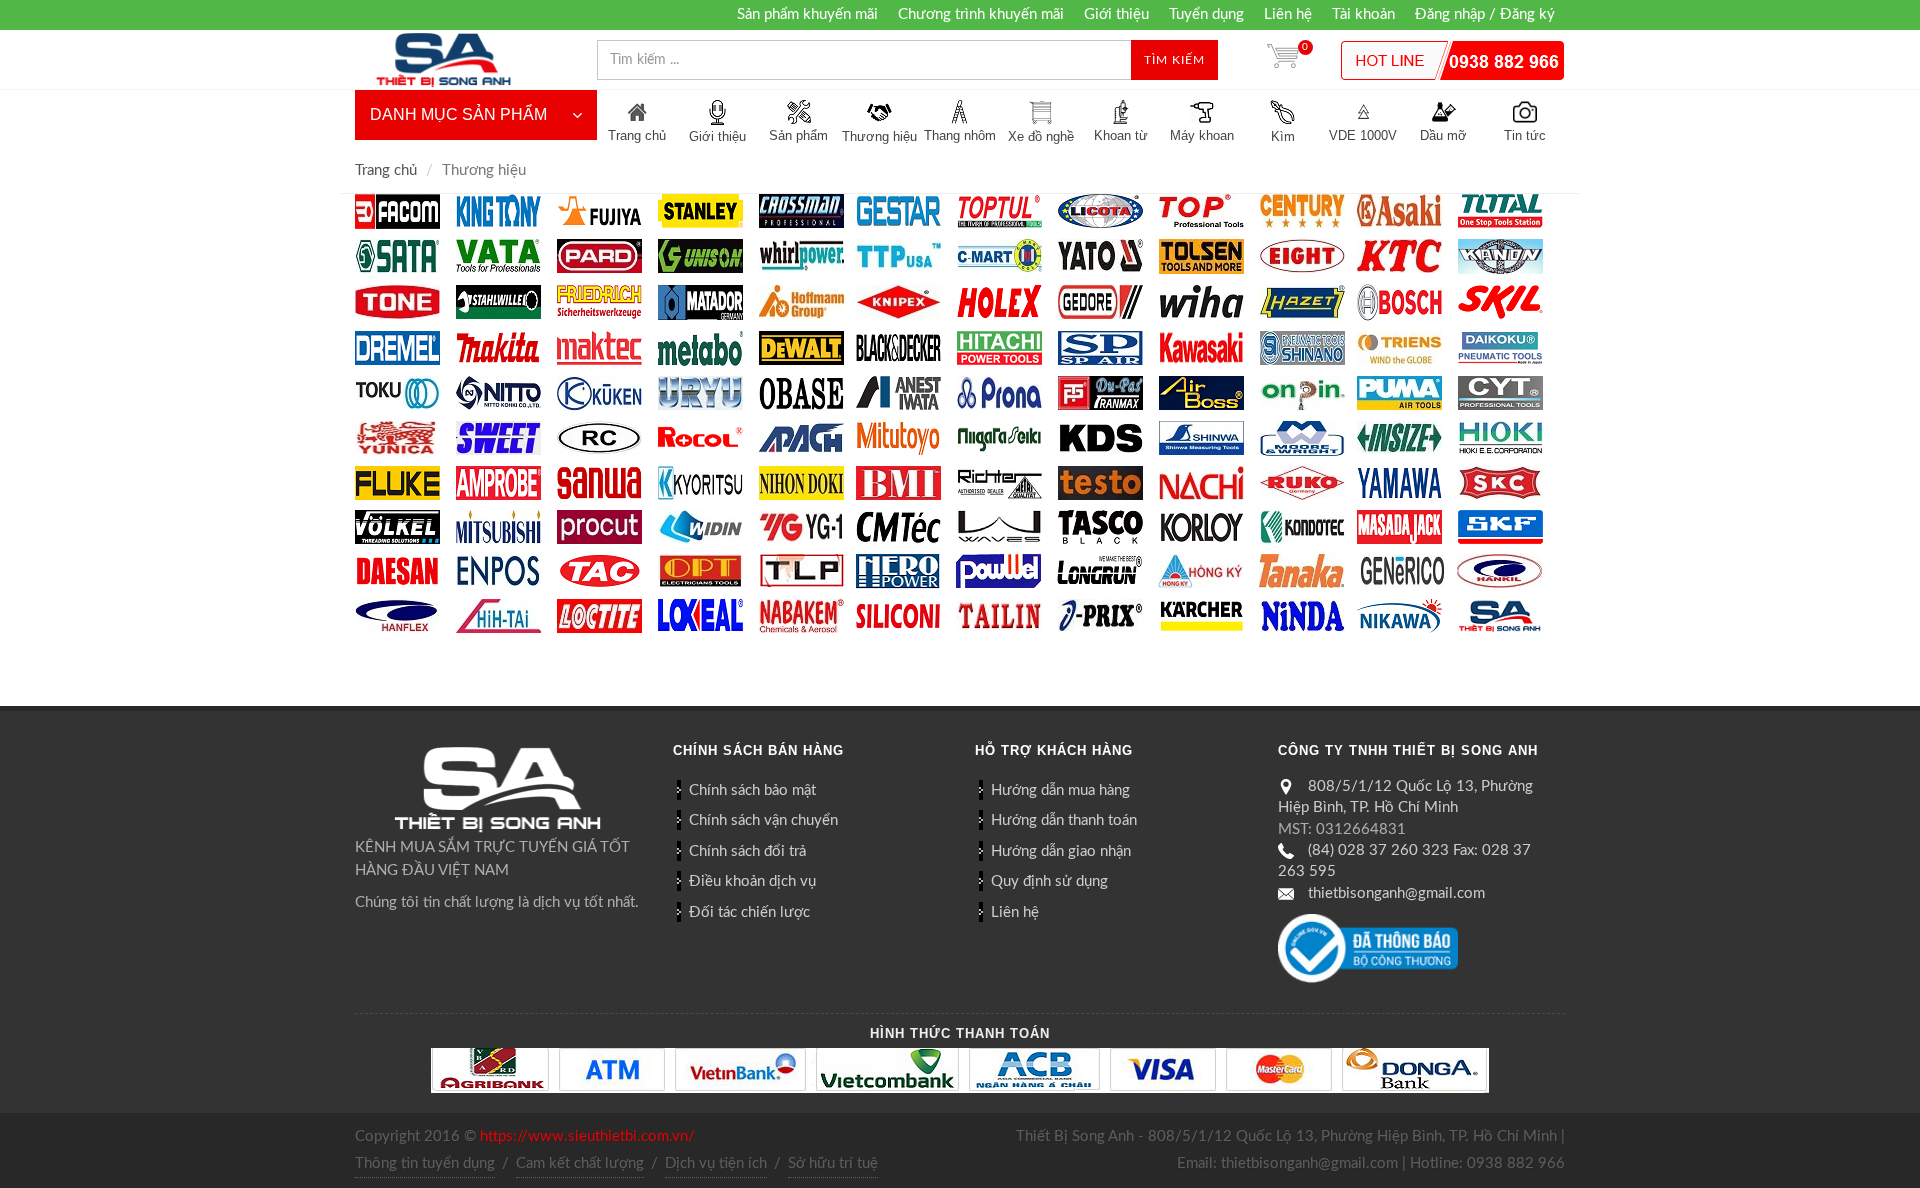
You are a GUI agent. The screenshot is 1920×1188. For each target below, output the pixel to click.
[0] (1283, 60)
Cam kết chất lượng (580, 1163)
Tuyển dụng (1206, 14)
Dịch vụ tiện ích (716, 1163)
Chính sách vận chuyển (763, 820)
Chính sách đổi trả (747, 851)
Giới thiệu (1116, 14)
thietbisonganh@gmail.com (1396, 893)
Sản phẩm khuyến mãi (807, 14)
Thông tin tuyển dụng (425, 1163)
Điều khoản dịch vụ (752, 881)
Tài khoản (1363, 14)
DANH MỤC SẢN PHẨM (458, 114)
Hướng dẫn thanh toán (1064, 820)
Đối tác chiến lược (749, 912)
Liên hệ (1288, 14)
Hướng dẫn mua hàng (1060, 790)
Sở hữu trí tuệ (833, 1163)
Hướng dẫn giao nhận (1061, 851)
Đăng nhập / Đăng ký (1485, 14)
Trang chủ (386, 170)
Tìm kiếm (1174, 60)
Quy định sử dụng (1049, 881)
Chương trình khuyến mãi (981, 14)
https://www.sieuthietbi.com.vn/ (587, 1136)
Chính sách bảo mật (752, 790)
